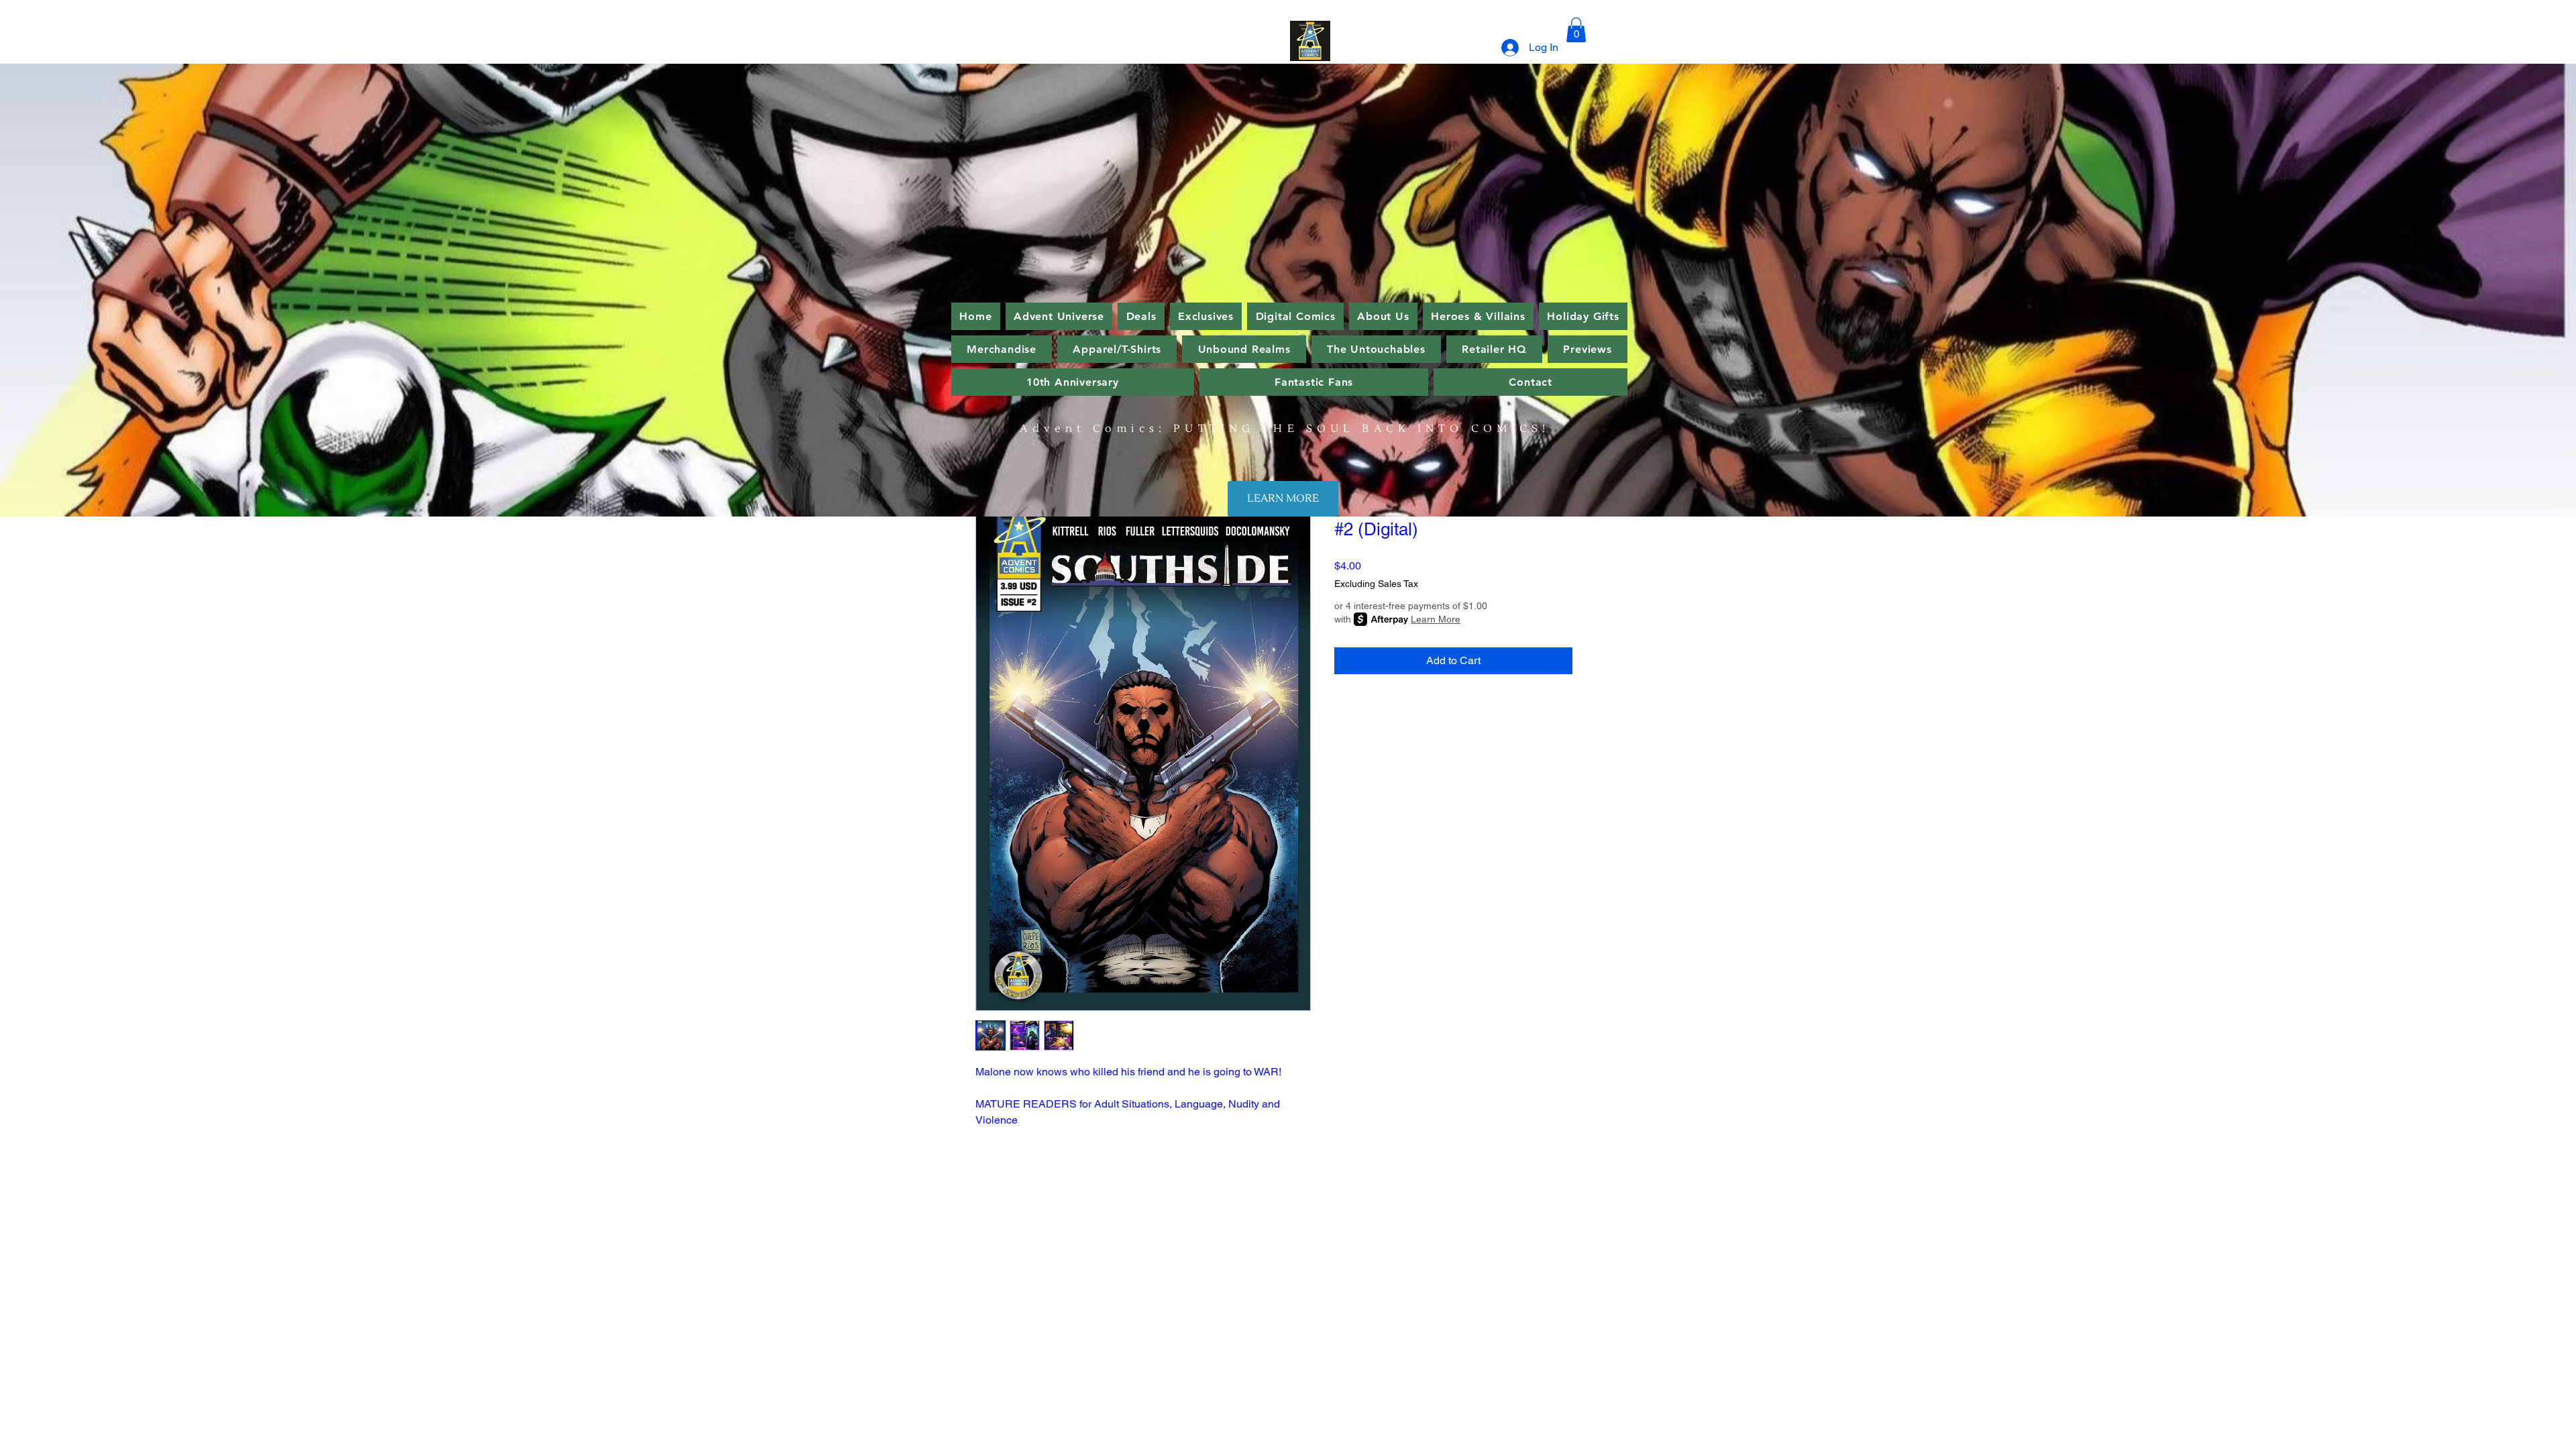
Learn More (1436, 619)
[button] (1576, 30)
